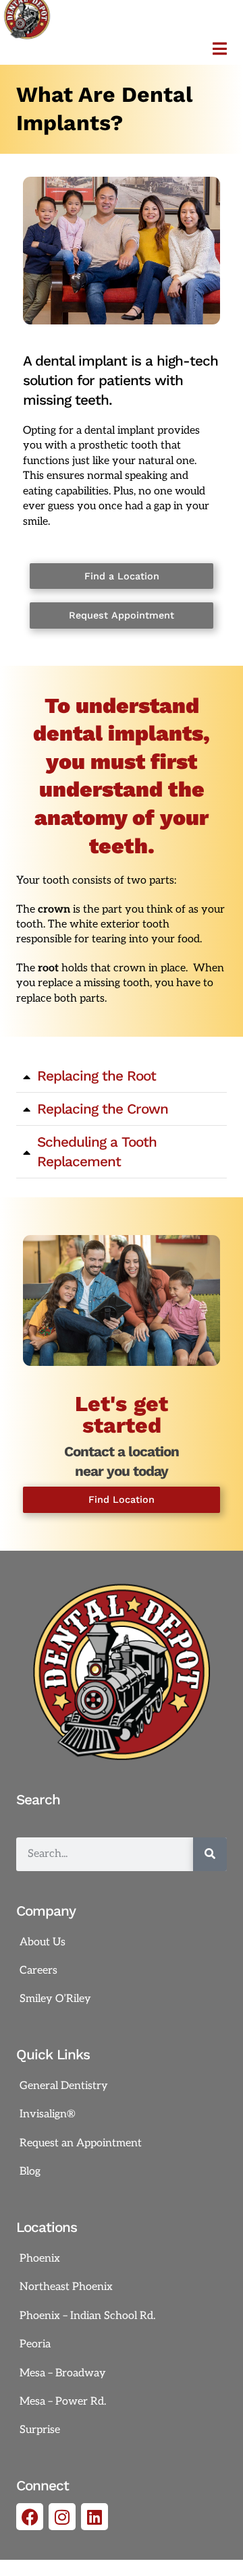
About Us (43, 1942)
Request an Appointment (81, 2143)
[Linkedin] (94, 2517)
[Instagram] (62, 2517)
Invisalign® (48, 2114)
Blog (30, 2172)
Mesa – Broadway (63, 2373)
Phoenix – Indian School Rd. (87, 2316)
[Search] (210, 1854)
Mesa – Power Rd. (63, 2402)
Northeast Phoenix (66, 2287)
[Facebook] (30, 2517)
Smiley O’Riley (55, 1999)
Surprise (40, 2430)
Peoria (35, 2344)
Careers (38, 1971)
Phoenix (40, 2259)
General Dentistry (64, 2086)
